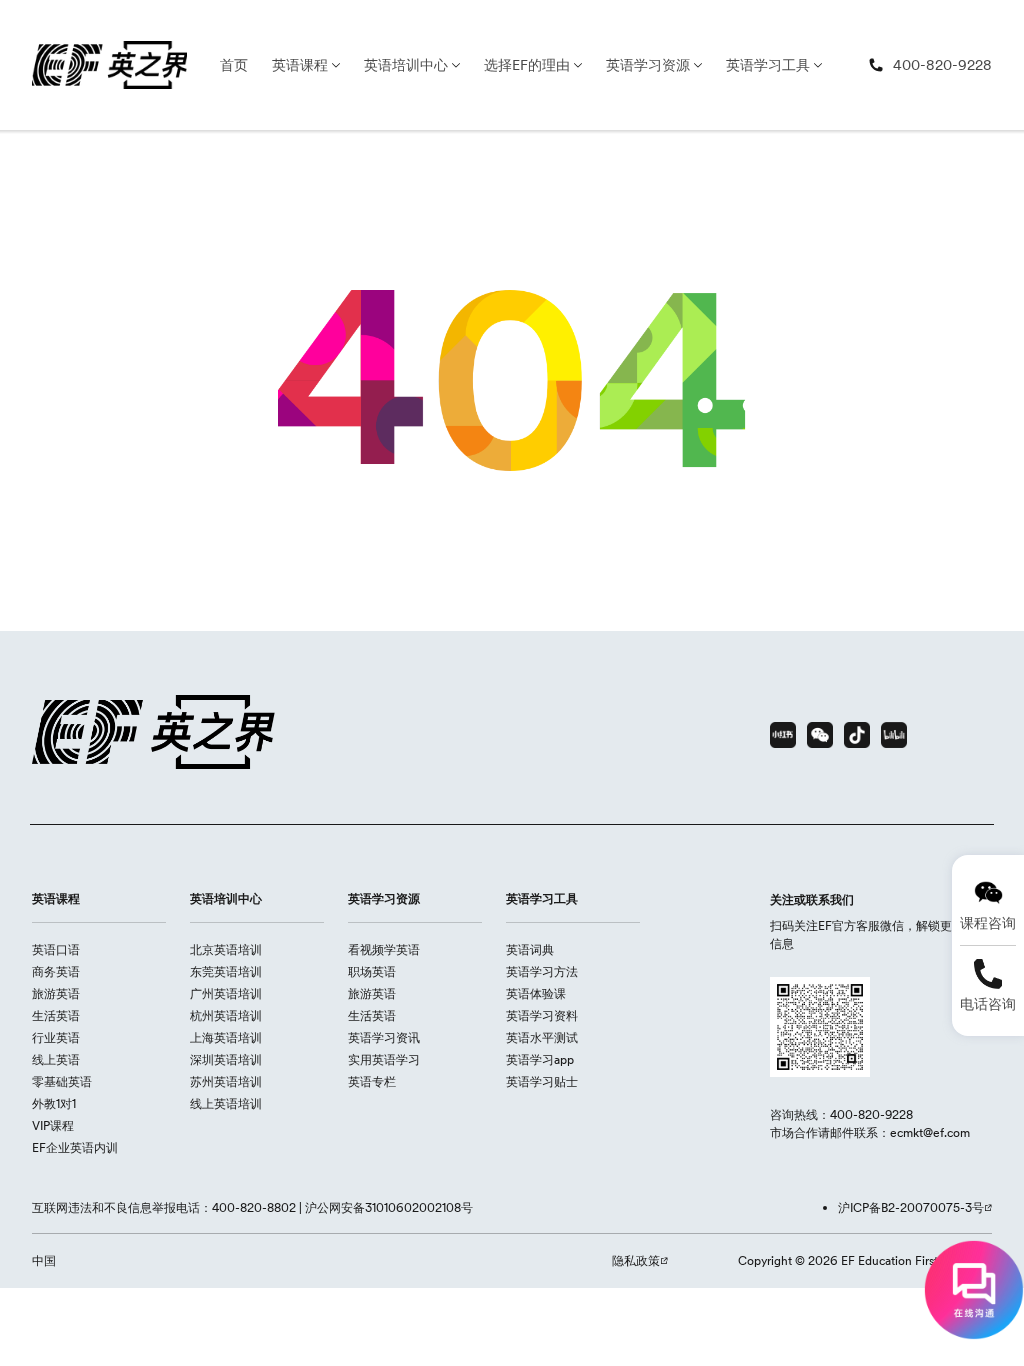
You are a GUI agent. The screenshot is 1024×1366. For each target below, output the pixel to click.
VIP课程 (53, 1125)
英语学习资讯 (384, 1037)
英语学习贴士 (542, 1081)
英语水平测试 (542, 1037)
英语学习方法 (542, 971)
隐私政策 (636, 1260)
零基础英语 (62, 1081)
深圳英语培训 (226, 1059)
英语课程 (300, 65)
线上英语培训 (226, 1103)
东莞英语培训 (226, 971)
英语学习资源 (648, 65)
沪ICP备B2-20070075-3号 (911, 1207)
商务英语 (56, 971)
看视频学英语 (384, 949)
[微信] (820, 735)
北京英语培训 (226, 949)
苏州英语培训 (226, 1081)
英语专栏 (372, 1081)
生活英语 (56, 1015)
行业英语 (56, 1037)
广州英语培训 (226, 993)
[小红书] (783, 735)
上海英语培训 (226, 1037)
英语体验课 (536, 993)
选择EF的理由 (527, 65)
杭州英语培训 (226, 1015)
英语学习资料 (542, 1015)
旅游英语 (56, 993)
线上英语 (56, 1059)
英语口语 (56, 949)
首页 (234, 65)
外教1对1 (54, 1103)
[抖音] (857, 735)
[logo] (109, 65)
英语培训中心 (406, 65)
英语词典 (530, 949)
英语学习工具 (768, 65)
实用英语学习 (384, 1059)
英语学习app (540, 1059)
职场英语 (372, 971)
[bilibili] (894, 735)
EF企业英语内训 (75, 1147)
